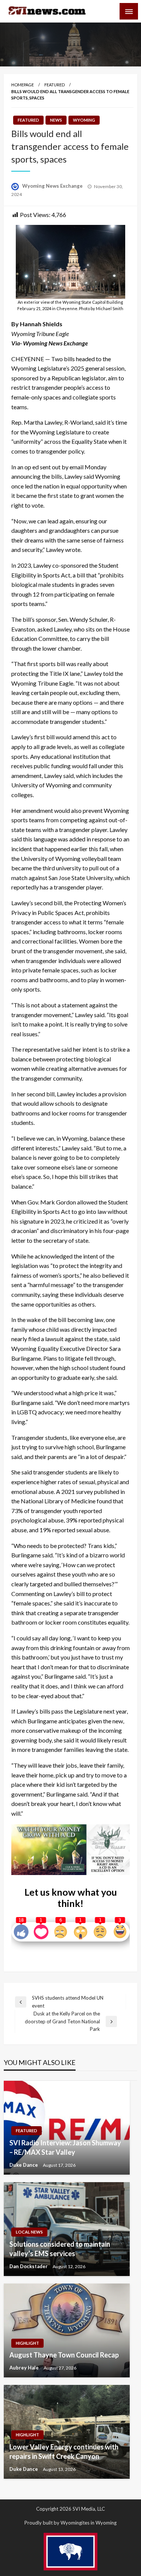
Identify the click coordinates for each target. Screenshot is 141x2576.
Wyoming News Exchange (53, 186)
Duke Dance (24, 2165)
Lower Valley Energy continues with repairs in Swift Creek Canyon (64, 2452)
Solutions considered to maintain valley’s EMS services (60, 2249)
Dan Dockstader (29, 2266)
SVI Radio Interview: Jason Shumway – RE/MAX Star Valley (65, 2147)
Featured (55, 85)
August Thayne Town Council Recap (64, 2355)
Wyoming (84, 120)
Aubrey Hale (25, 2368)
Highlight (27, 2343)
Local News (29, 2232)
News (56, 120)
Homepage (23, 85)
